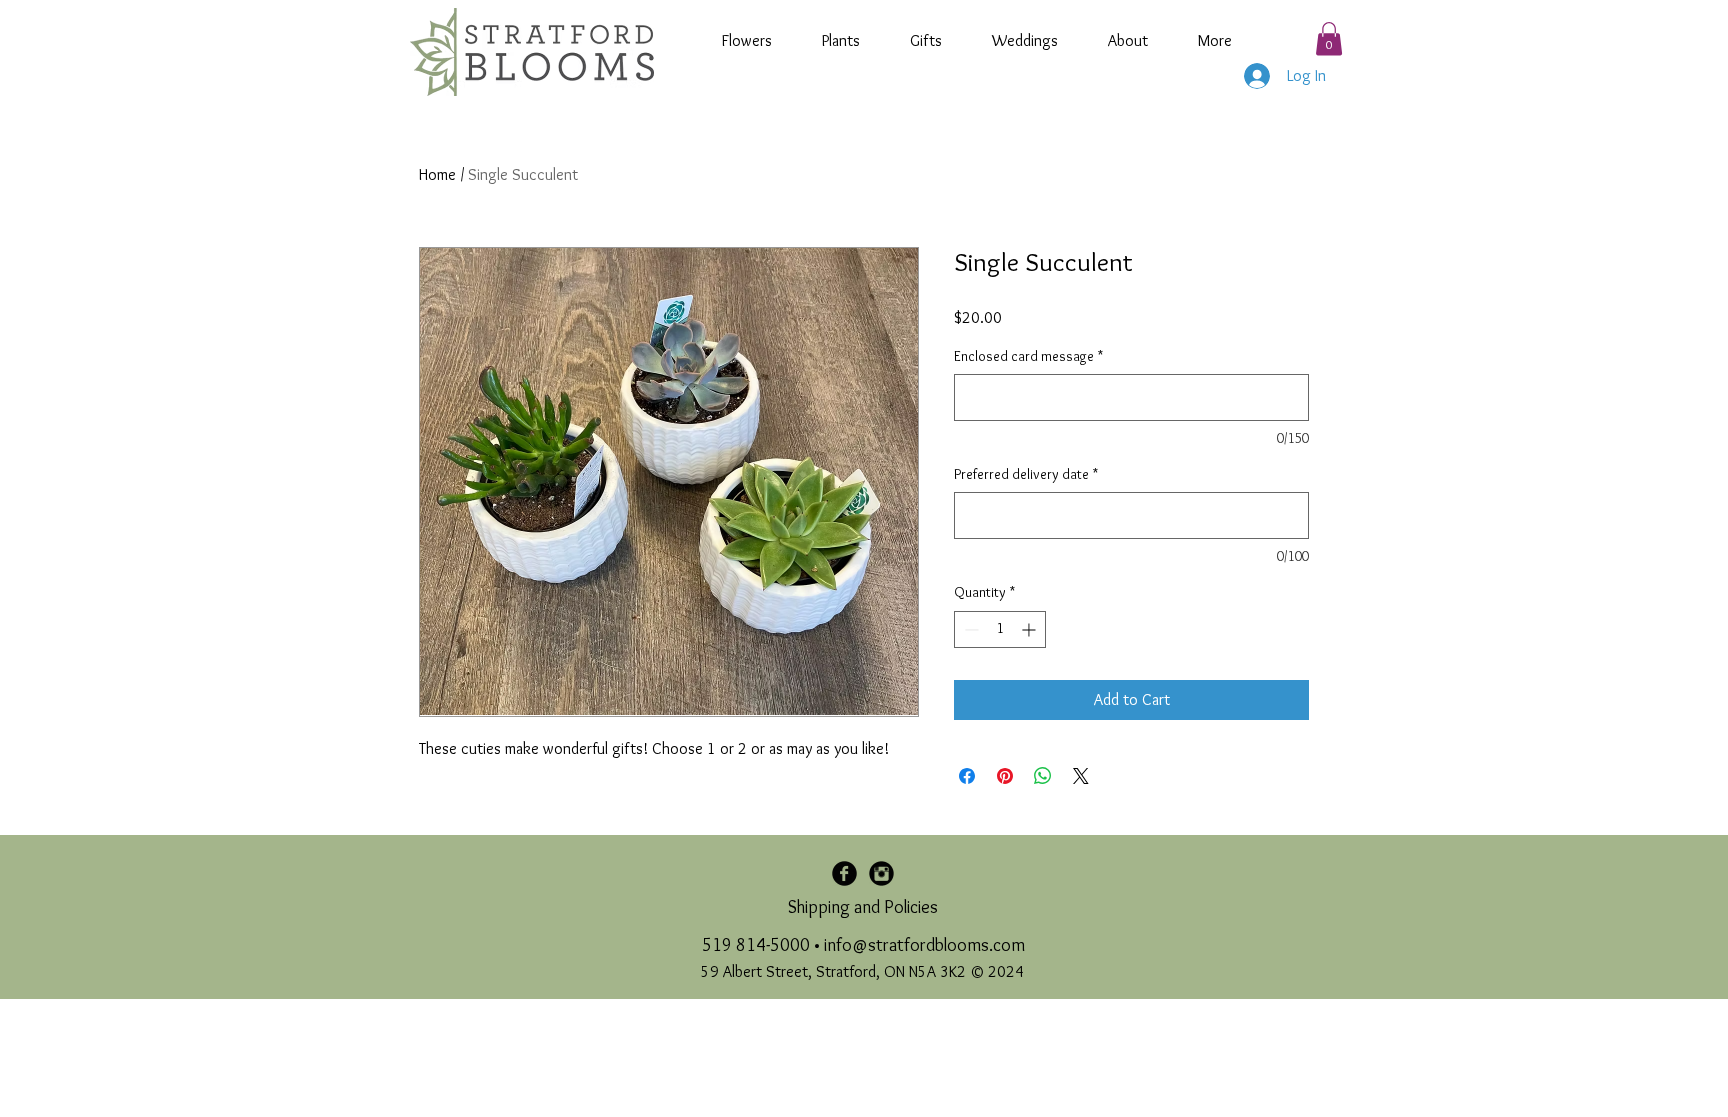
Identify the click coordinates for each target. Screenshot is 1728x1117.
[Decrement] (969, 629)
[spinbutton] (1000, 629)
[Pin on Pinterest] (1005, 776)
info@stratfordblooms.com (924, 945)
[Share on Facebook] (967, 776)
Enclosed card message (1028, 356)
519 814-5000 (756, 945)
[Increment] (1030, 629)
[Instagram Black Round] (881, 873)
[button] (1329, 38)
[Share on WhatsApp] (1043, 776)
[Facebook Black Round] (844, 873)
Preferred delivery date (1026, 474)
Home (437, 174)
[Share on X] (1081, 776)
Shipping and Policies (863, 907)
